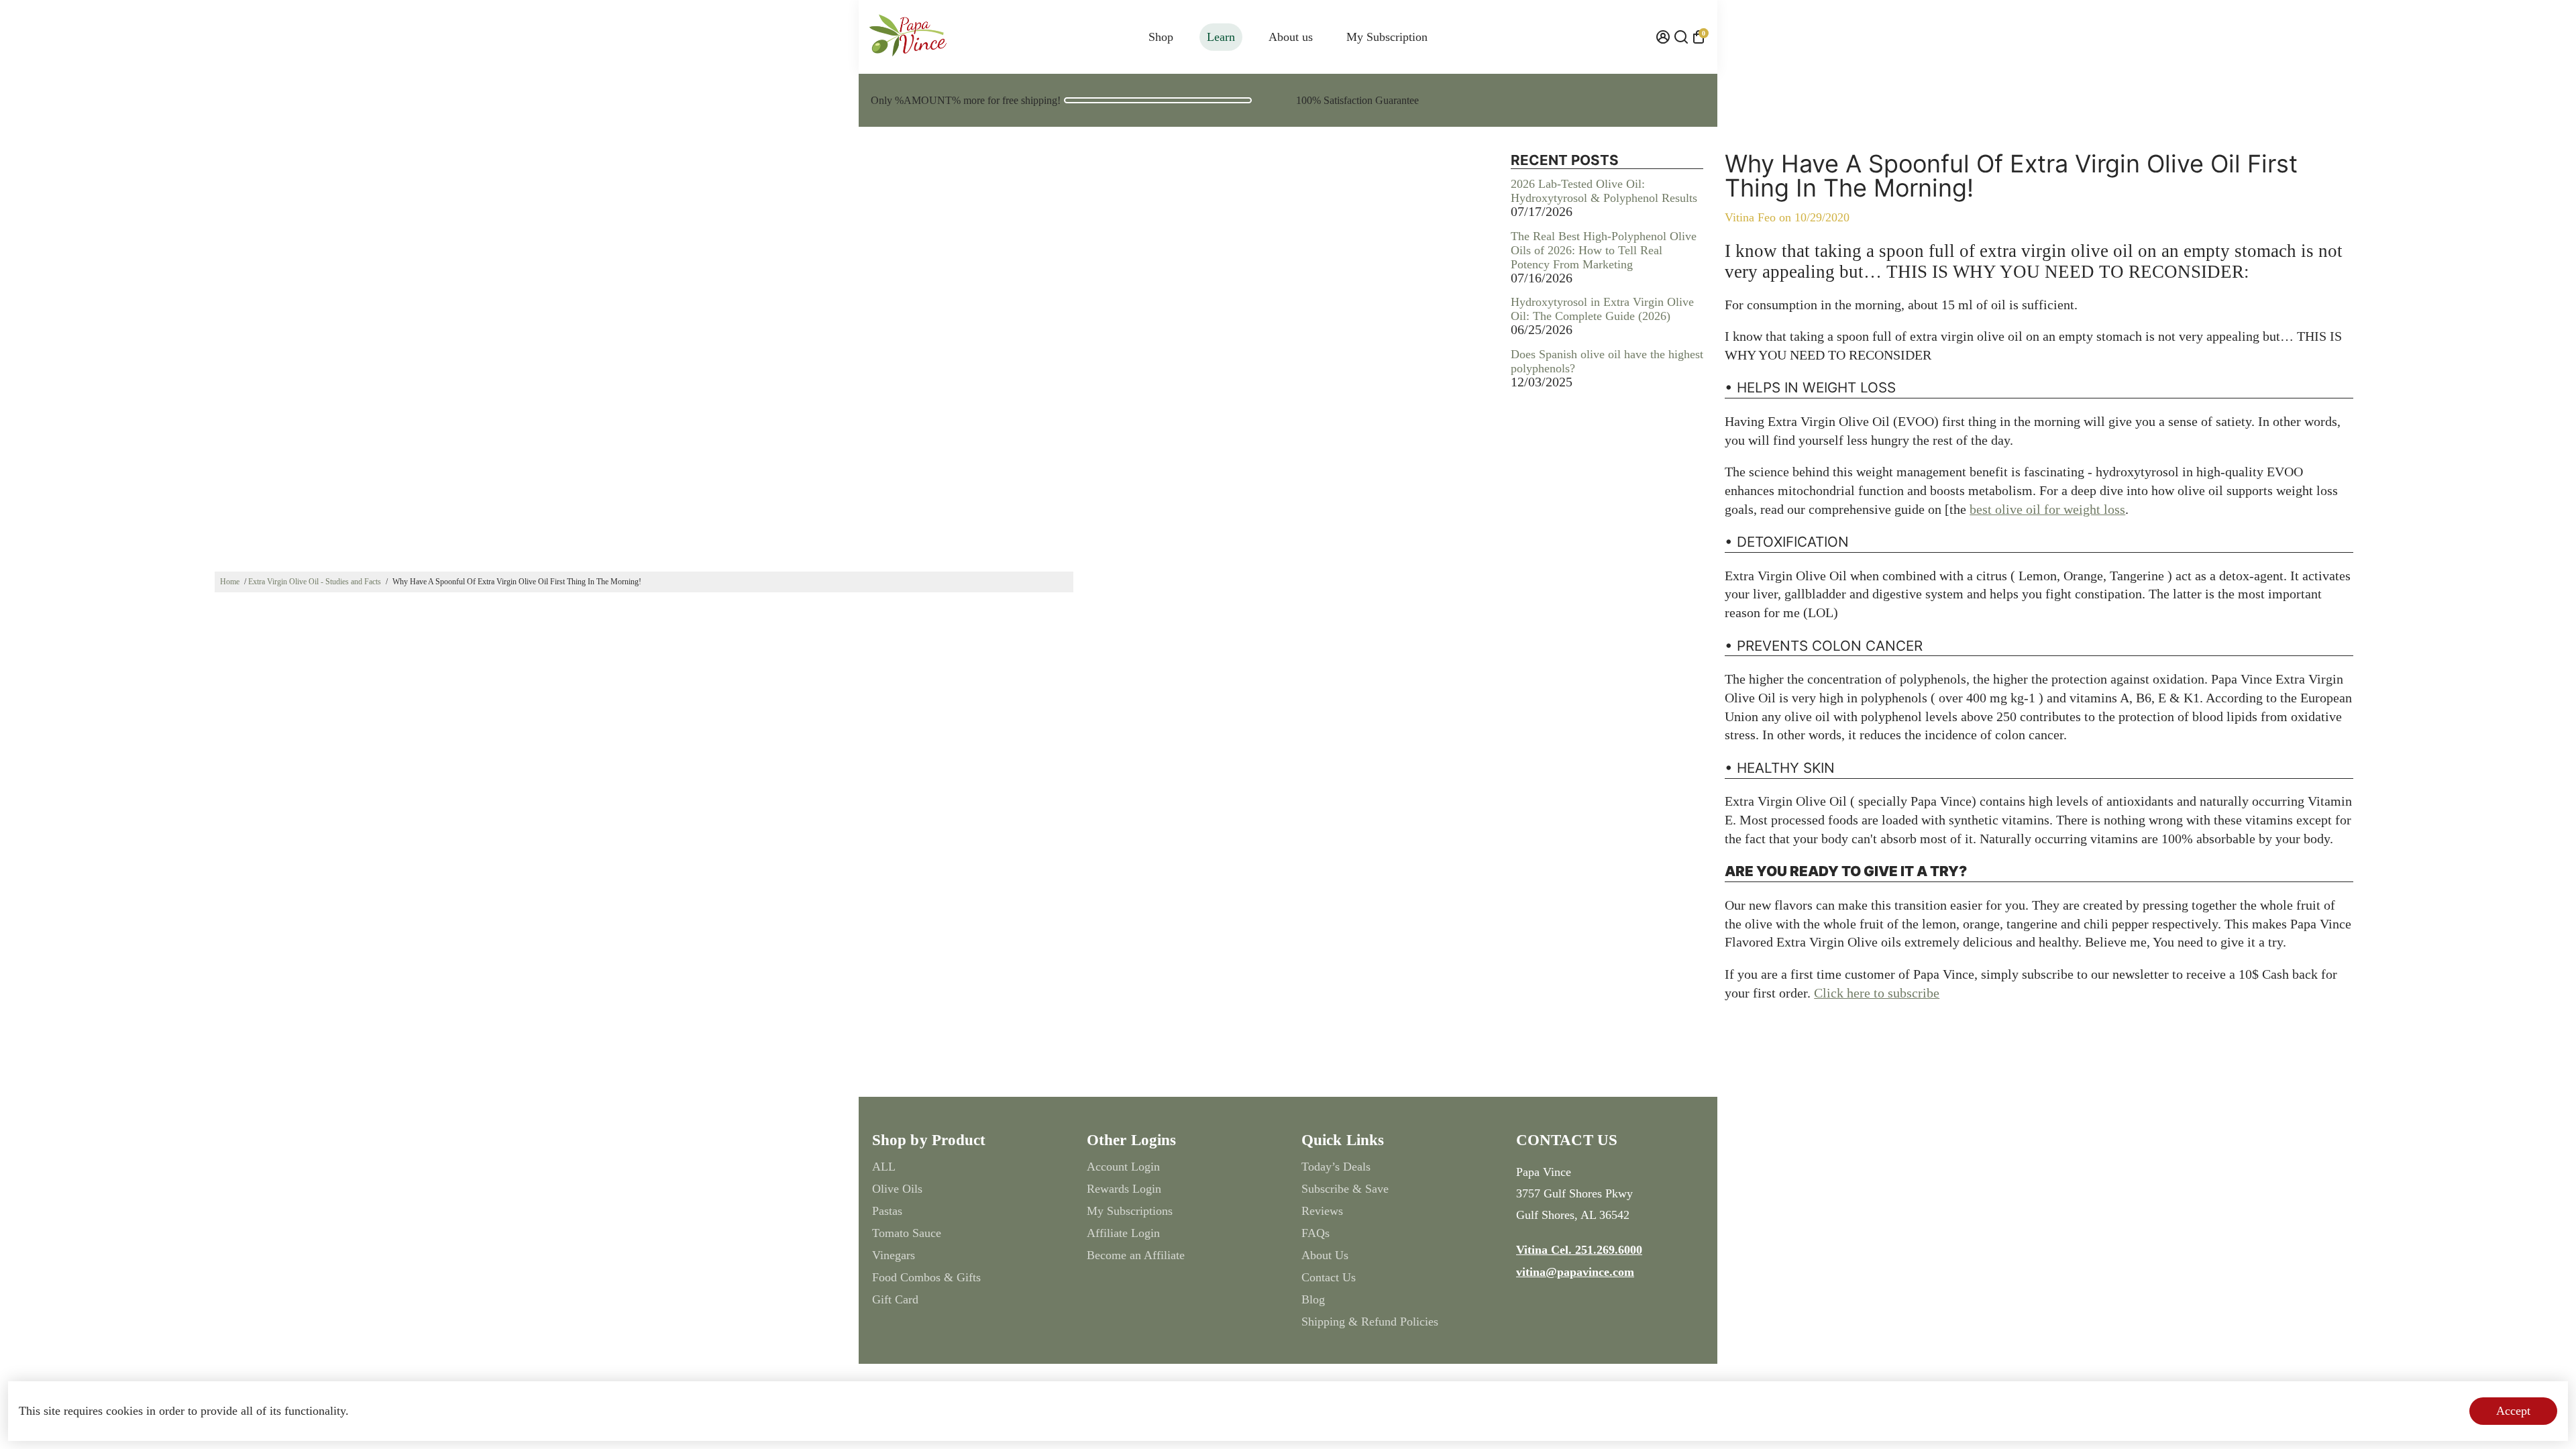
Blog (1313, 1299)
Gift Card (895, 1299)
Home (230, 582)
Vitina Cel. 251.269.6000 (1579, 1250)
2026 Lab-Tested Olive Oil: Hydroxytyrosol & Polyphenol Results (1604, 191)
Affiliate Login (1123, 1233)
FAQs (1316, 1233)
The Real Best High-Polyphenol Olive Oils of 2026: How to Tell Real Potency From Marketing (1604, 250)
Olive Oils (897, 1189)
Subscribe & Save (1345, 1189)
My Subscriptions (1130, 1211)
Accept (2513, 1411)
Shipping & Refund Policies (1370, 1322)
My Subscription (1387, 37)
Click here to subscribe (1877, 993)
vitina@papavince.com (1575, 1272)
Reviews (1322, 1211)
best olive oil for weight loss (2047, 509)
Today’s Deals (1336, 1167)
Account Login (1123, 1167)
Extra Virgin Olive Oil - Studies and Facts (315, 582)
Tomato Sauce (907, 1233)
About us (1291, 37)
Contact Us (1329, 1277)
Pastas (887, 1211)
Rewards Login (1124, 1189)
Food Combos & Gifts (926, 1277)
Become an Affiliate (1136, 1255)
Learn (1221, 37)
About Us (1325, 1255)
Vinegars (894, 1255)
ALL (884, 1167)
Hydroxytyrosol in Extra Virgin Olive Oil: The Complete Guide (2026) (1602, 309)
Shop (1161, 37)
